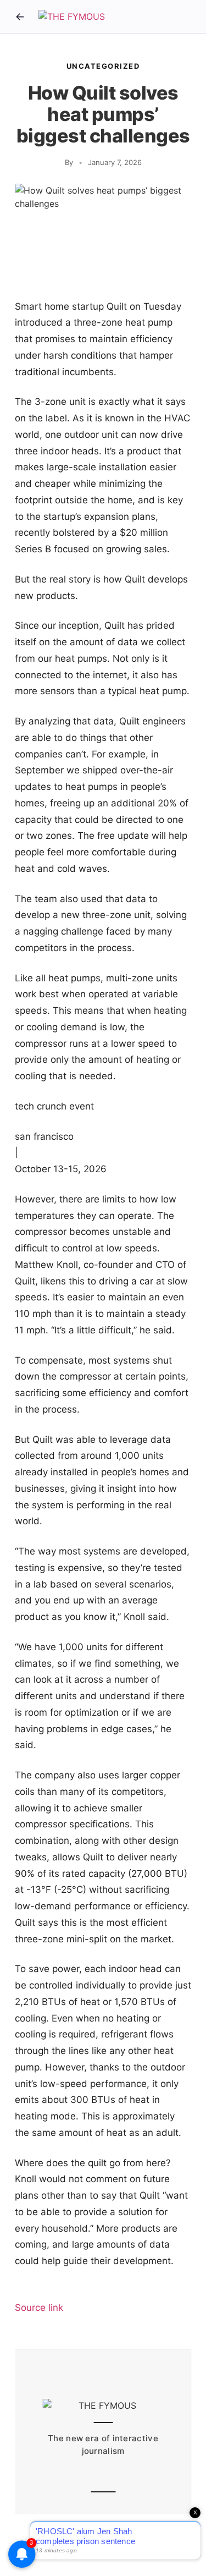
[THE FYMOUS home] (72, 17)
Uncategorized (103, 66)
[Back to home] (20, 17)
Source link (39, 2308)
